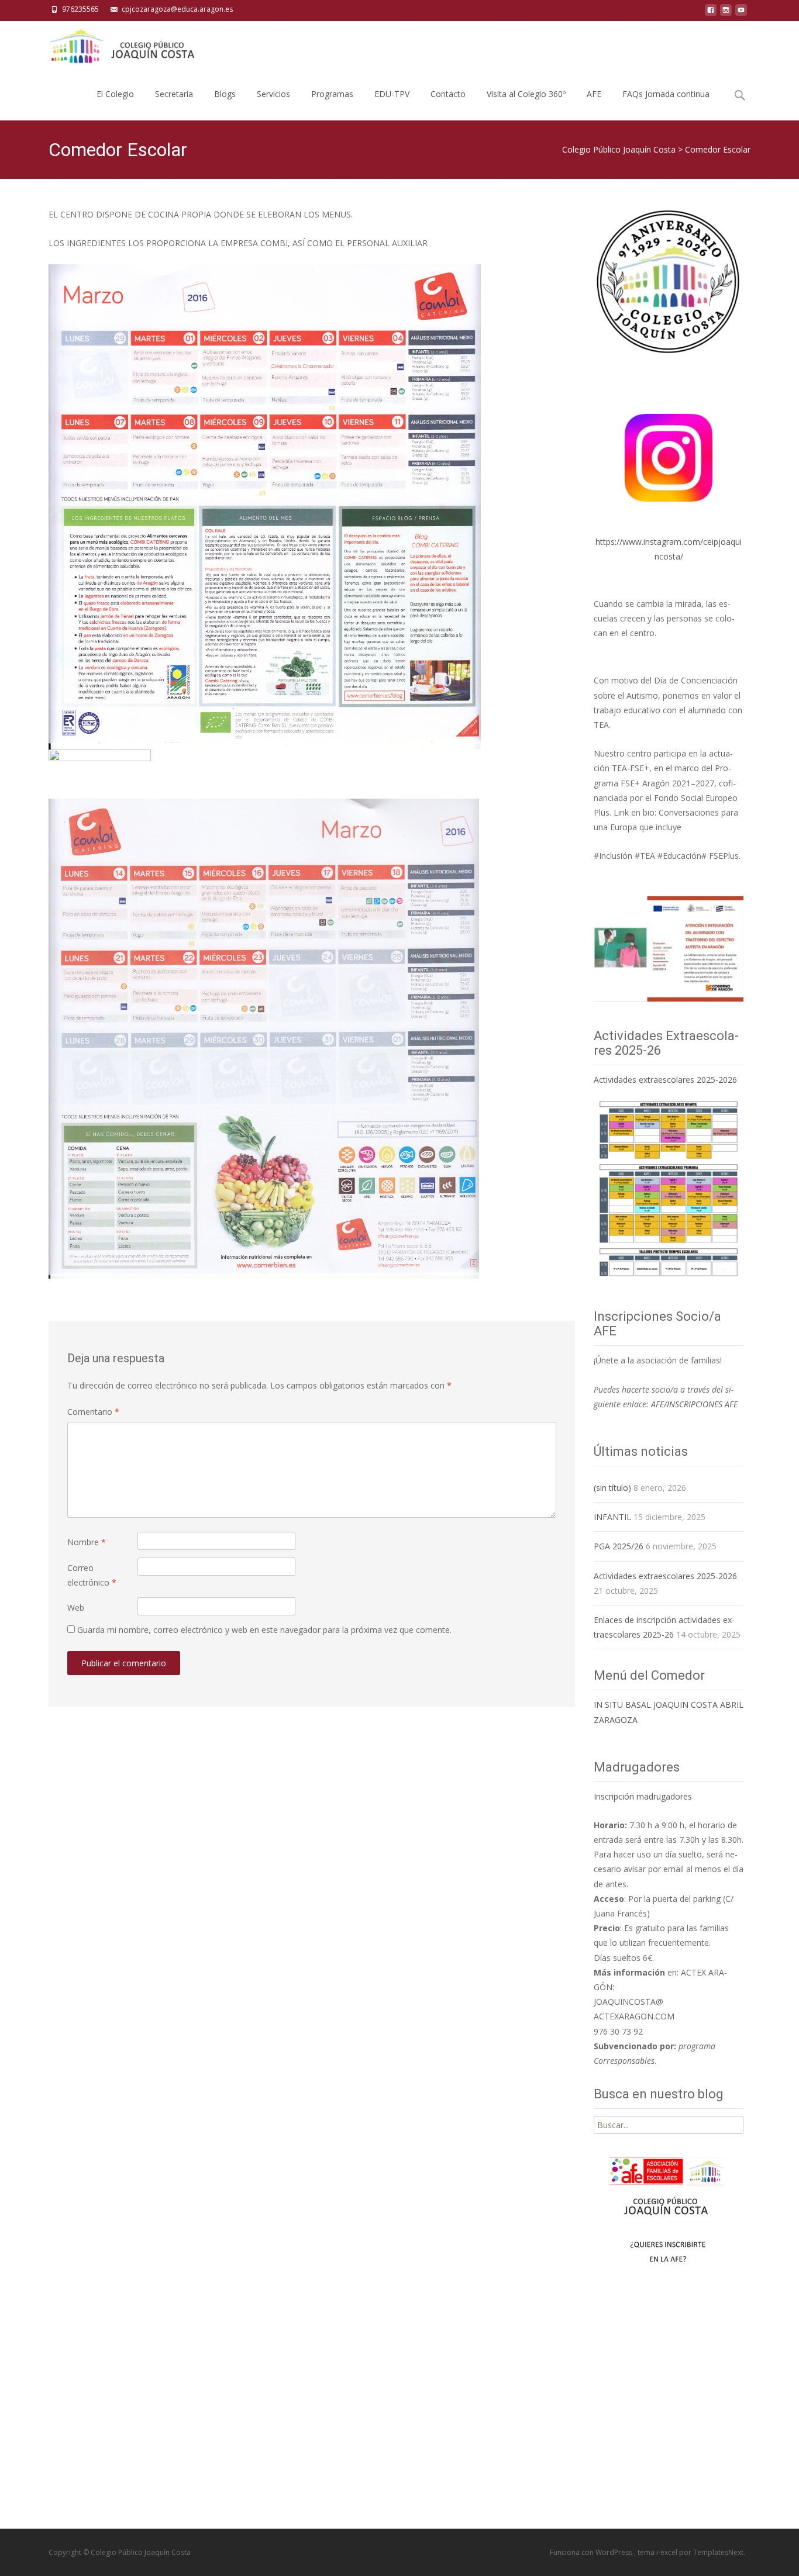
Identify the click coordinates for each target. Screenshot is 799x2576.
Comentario (93, 1412)
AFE (594, 94)
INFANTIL (612, 1517)
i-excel (668, 2552)
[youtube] (741, 13)
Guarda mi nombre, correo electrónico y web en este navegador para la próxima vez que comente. (264, 1630)
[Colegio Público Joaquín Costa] (121, 44)
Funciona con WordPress (592, 2552)
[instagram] (726, 13)
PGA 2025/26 (619, 1546)
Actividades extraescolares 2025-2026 (665, 1080)
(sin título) (612, 1488)
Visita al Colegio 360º (526, 94)
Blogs (225, 94)
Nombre (87, 1542)
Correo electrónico (92, 1575)
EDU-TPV (392, 94)
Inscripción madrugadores (643, 1796)
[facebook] (711, 13)
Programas (332, 94)
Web (76, 1608)
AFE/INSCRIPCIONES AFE (694, 1404)
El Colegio (115, 94)
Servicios (273, 94)
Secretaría (174, 94)
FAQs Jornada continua (666, 94)
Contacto (448, 94)
